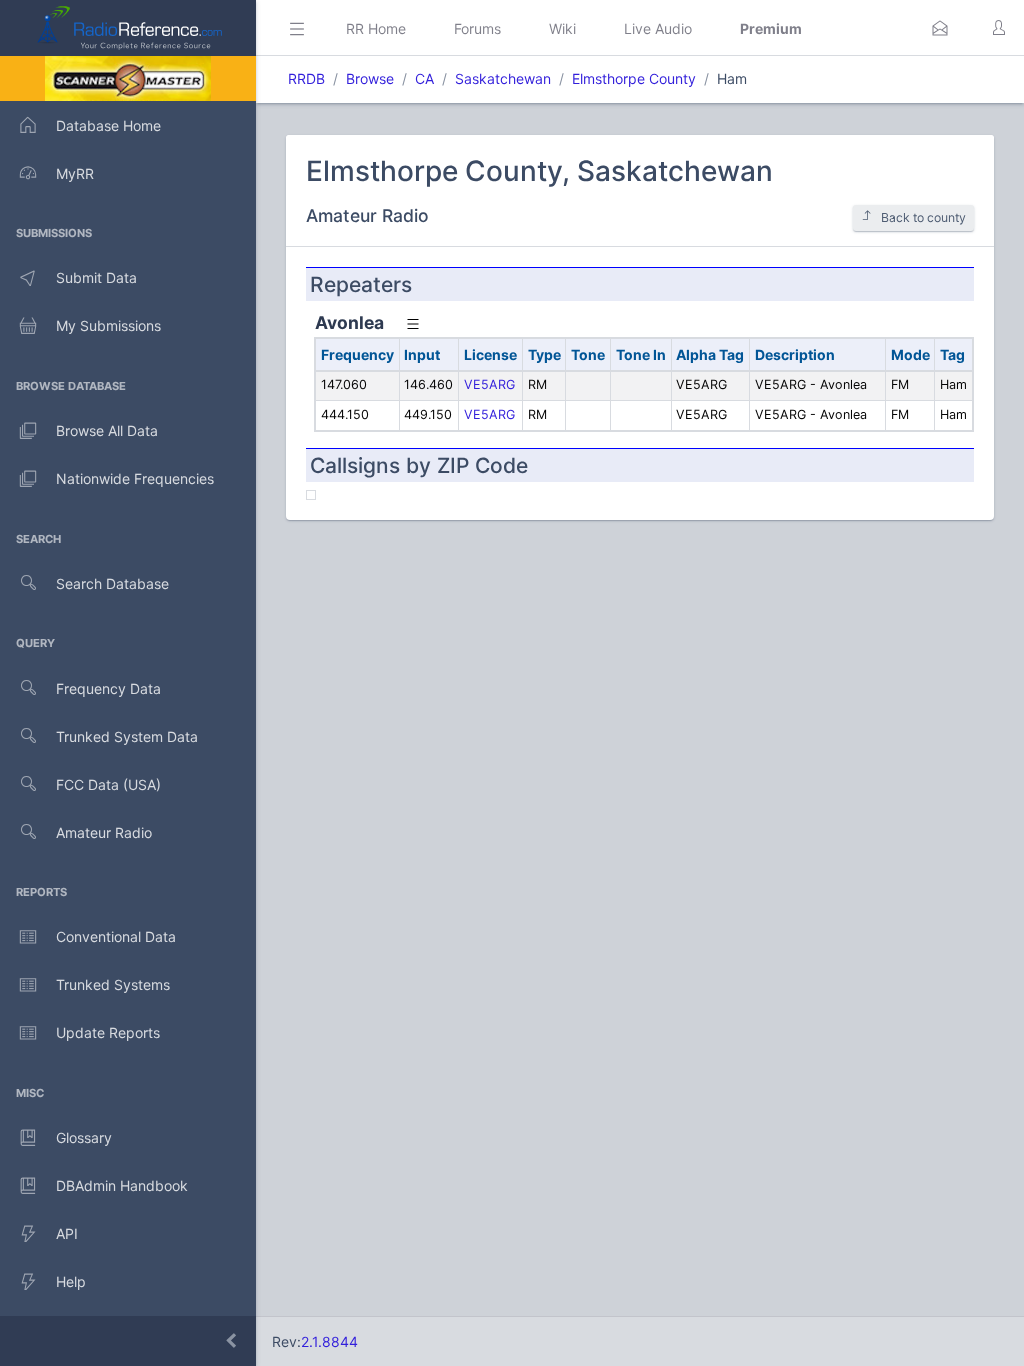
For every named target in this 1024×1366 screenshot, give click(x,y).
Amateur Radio (104, 832)
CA (424, 78)
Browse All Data (107, 430)
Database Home (108, 125)
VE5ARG (489, 384)
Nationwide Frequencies (135, 478)
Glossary (84, 1137)
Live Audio (658, 28)
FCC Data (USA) (108, 784)
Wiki (562, 28)
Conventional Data (116, 936)
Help (71, 1281)
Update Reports (108, 1032)
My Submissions (108, 325)
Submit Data (96, 277)
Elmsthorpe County (634, 78)
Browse (370, 78)
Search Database (112, 583)
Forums (477, 28)
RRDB (306, 78)
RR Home (376, 28)
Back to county (923, 217)
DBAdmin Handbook (122, 1185)
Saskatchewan (503, 78)
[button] (940, 28)
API (67, 1233)
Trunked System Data (127, 736)
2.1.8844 (329, 1341)
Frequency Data (108, 688)
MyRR (75, 173)
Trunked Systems (113, 984)
